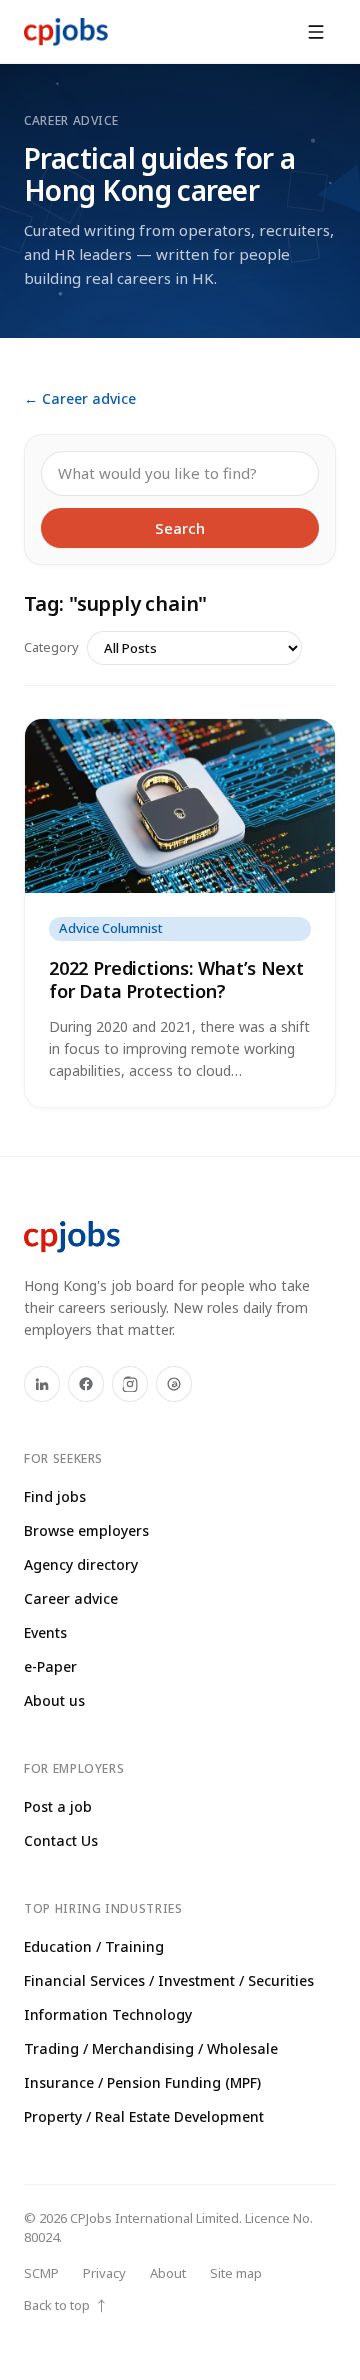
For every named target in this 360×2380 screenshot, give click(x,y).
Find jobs (55, 1496)
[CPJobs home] (66, 32)
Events (45, 1632)
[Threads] (174, 1384)
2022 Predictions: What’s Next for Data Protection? (176, 979)
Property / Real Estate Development (144, 2116)
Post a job (58, 1806)
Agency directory (81, 1564)
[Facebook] (86, 1384)
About (168, 2273)
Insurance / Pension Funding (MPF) (142, 2082)
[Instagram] (130, 1384)
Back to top (66, 2305)
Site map (236, 2273)
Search (180, 528)
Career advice (71, 1598)
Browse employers (86, 1530)
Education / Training (94, 1946)
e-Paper (50, 1666)
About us (54, 1700)
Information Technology (108, 2014)
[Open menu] (316, 32)
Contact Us (61, 1840)
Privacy (104, 2273)
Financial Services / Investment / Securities (169, 1980)
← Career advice (80, 398)
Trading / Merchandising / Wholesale (151, 2048)
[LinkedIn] (42, 1384)
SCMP (41, 2273)
